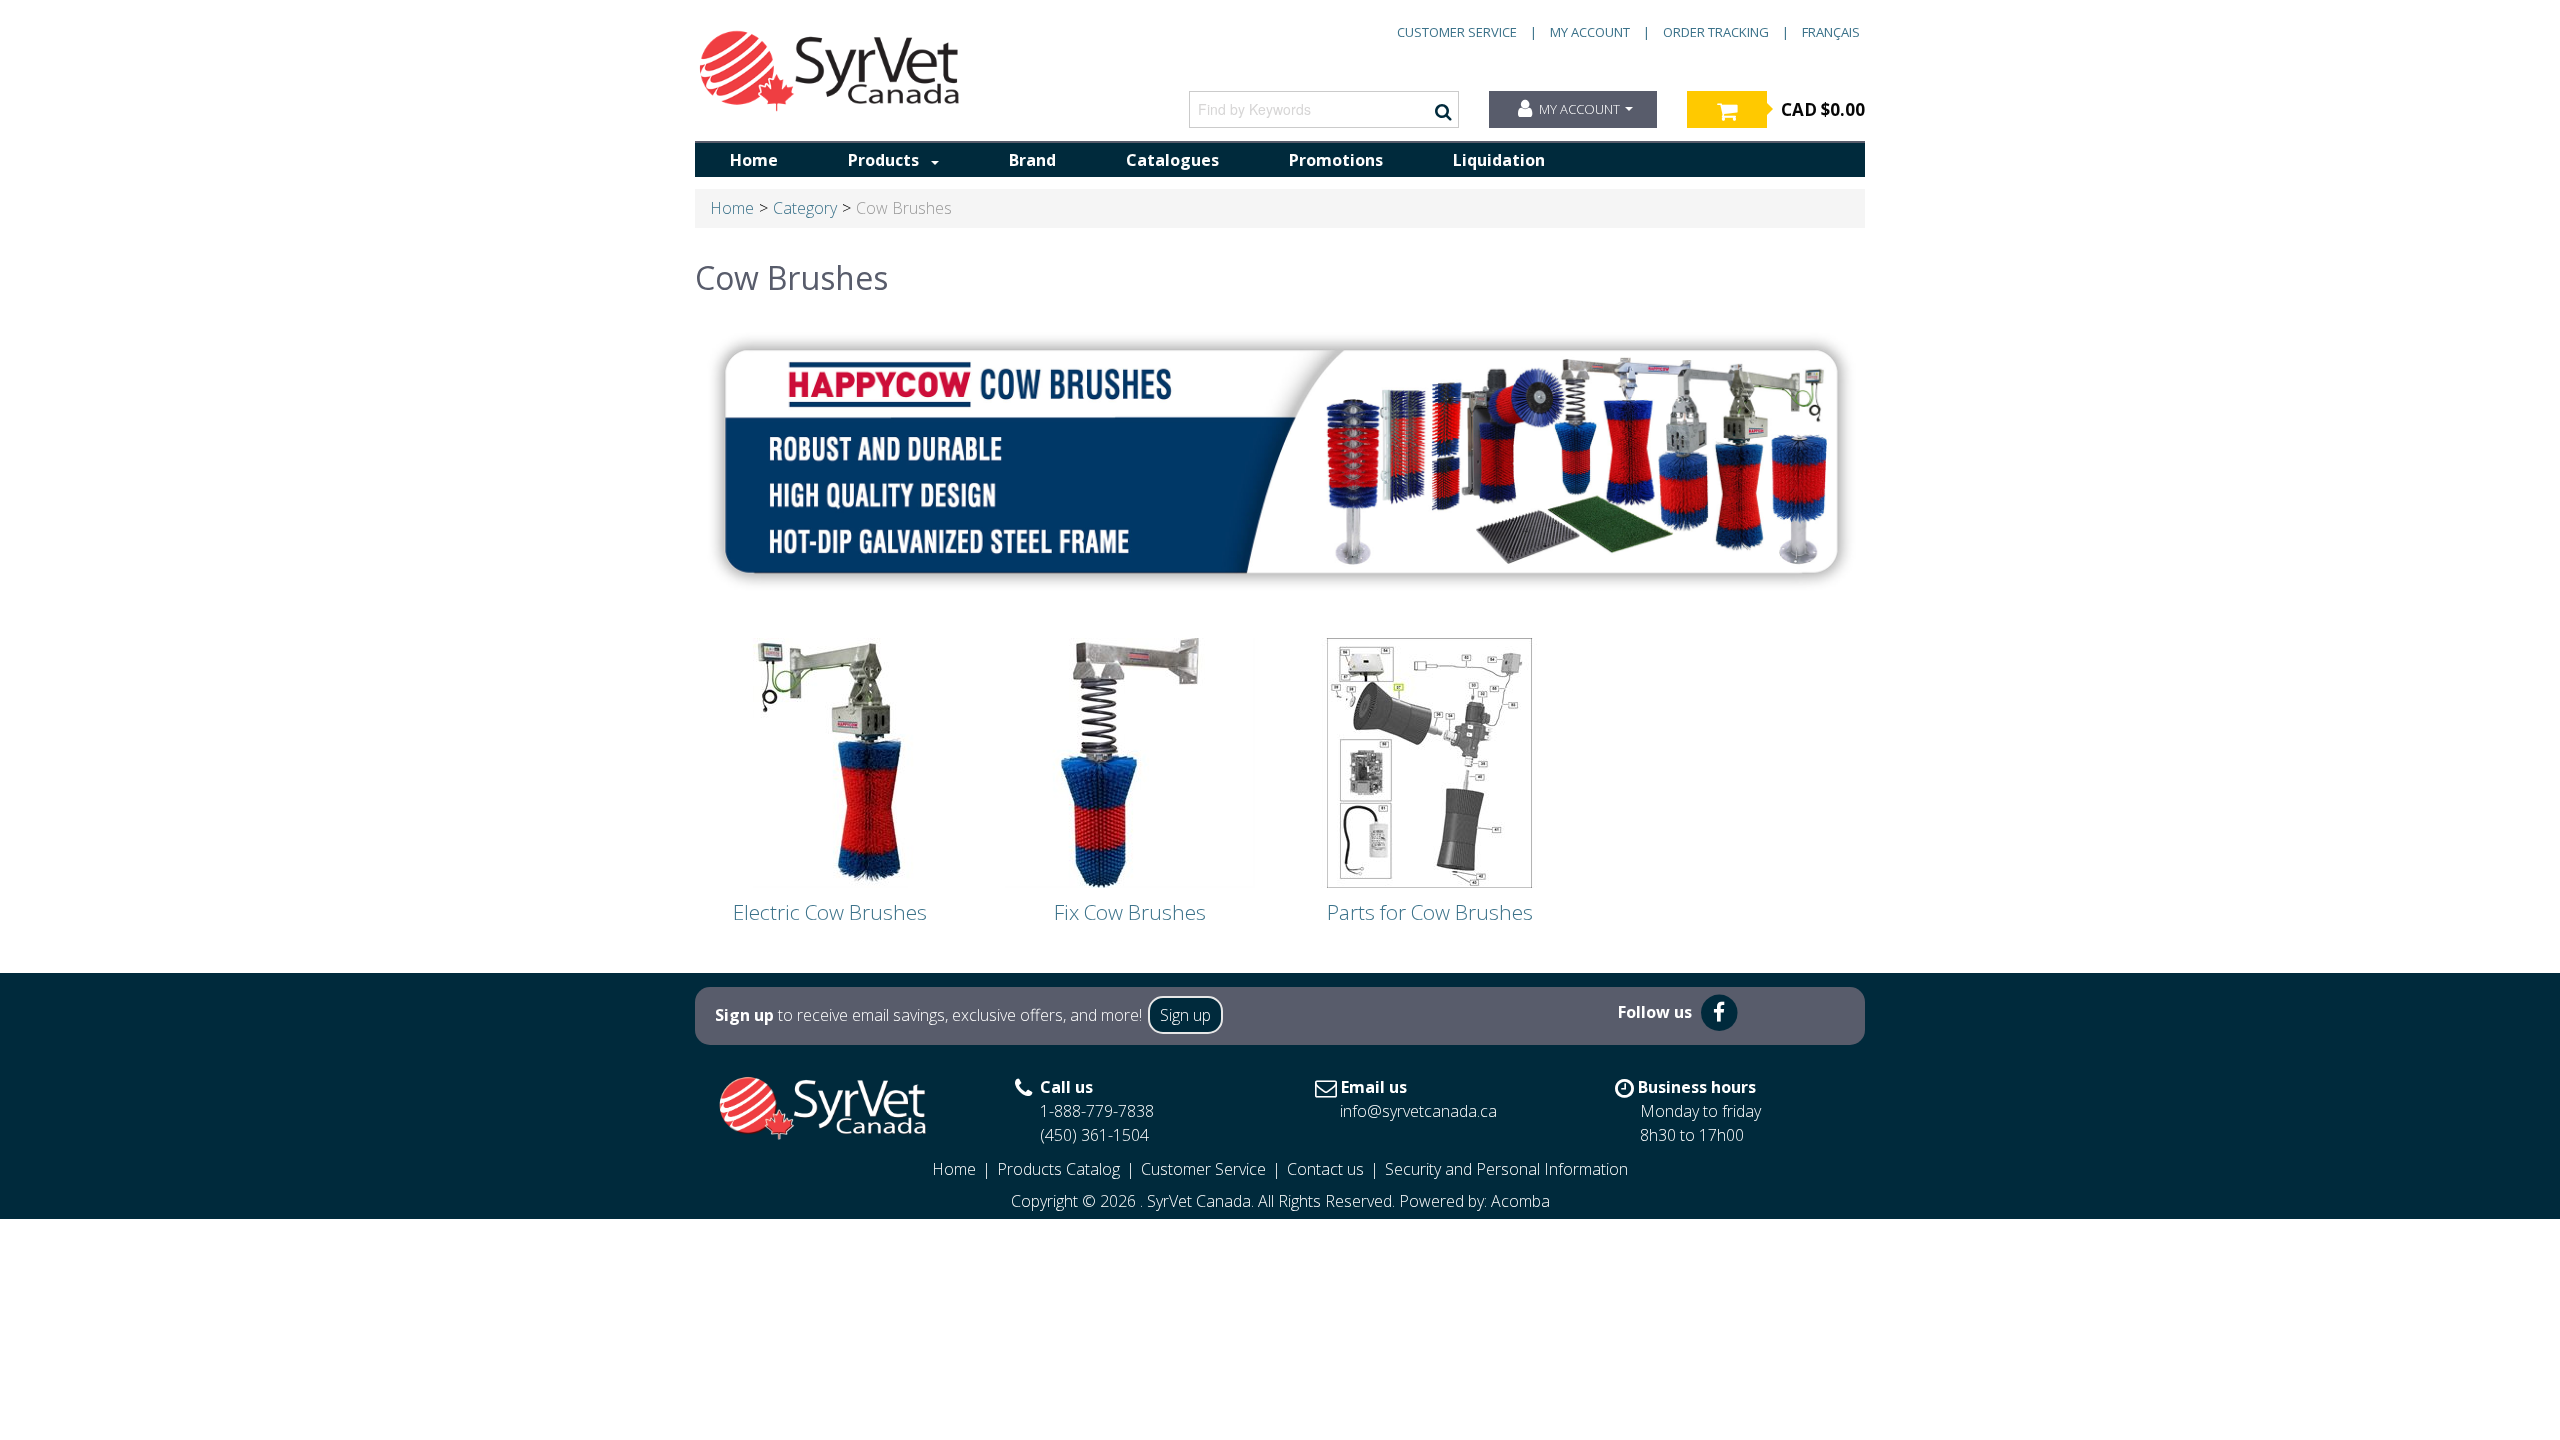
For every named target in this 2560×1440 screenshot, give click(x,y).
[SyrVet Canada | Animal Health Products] (830, 71)
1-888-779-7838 (1097, 1111)
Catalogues (1172, 160)
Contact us (1325, 1169)
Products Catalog (1058, 1169)
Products (883, 160)
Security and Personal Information (1506, 1169)
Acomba (1520, 1201)
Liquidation (1499, 160)
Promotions (1336, 160)
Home (754, 160)
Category (805, 208)
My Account (1590, 32)
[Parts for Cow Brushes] (1430, 762)
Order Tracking (1716, 32)
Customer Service (1457, 32)
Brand (1032, 160)
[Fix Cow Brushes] (1130, 762)
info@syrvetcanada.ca (1418, 1111)
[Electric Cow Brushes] (830, 762)
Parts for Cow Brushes (1430, 912)
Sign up (1185, 1015)
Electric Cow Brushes (830, 912)
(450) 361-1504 (1094, 1135)
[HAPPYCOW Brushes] (1280, 456)
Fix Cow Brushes (1130, 912)
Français (1831, 32)
